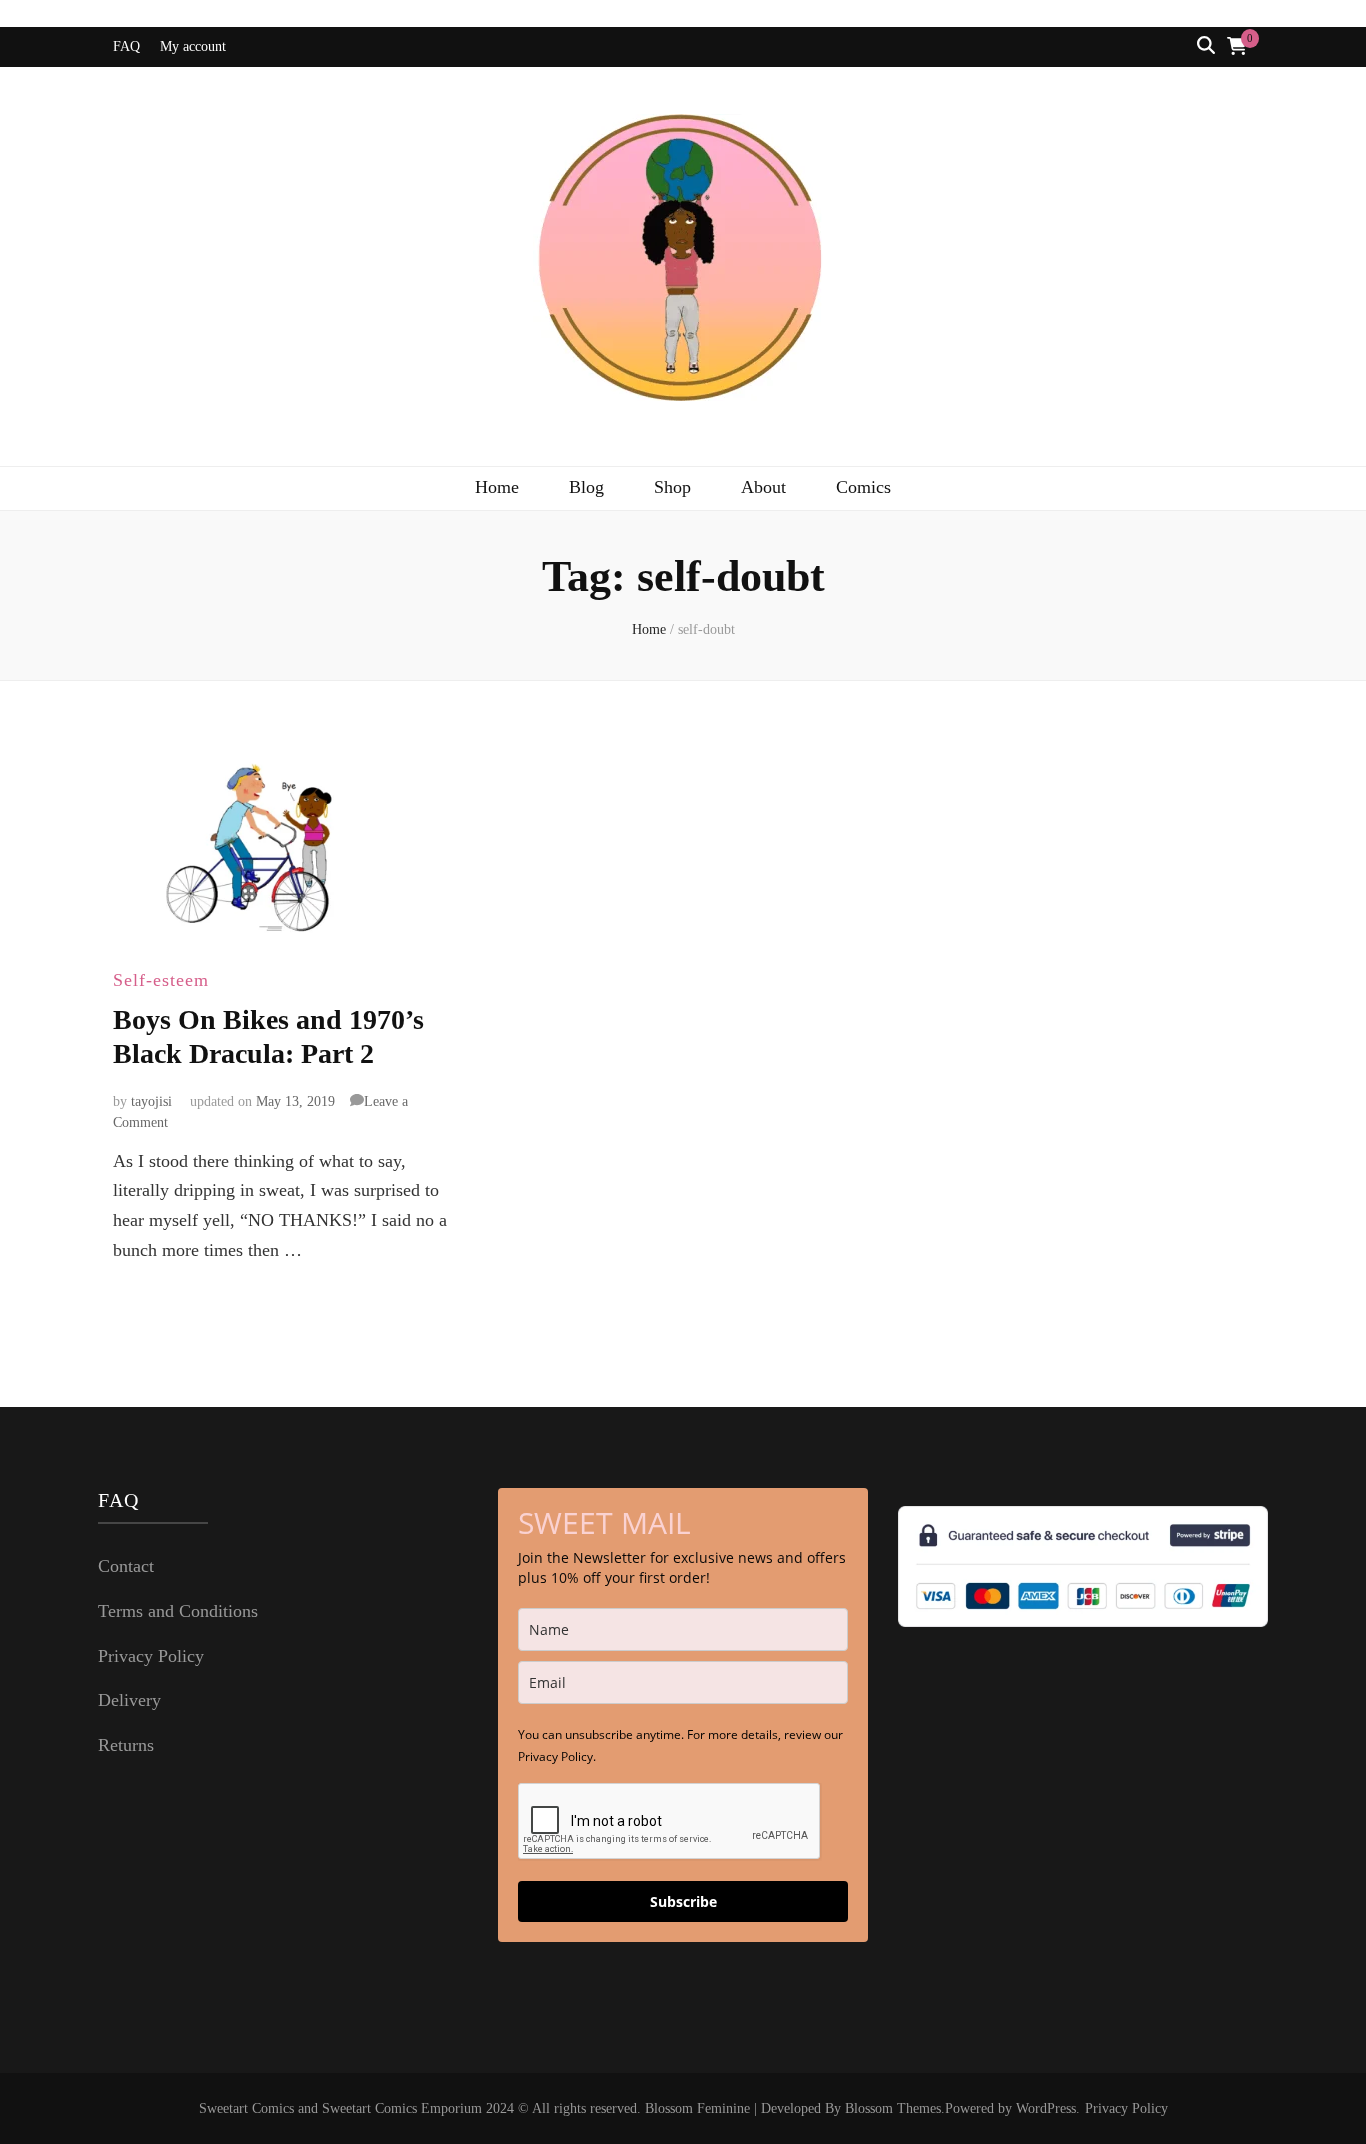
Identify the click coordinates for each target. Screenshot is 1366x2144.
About (763, 487)
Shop (672, 487)
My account (193, 46)
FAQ (126, 46)
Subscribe (683, 1901)
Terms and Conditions (178, 1611)
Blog (586, 487)
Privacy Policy (151, 1656)
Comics (863, 487)
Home (497, 487)
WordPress (1046, 2108)
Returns (126, 1745)
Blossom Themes (893, 2108)
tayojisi (151, 1101)
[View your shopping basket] (1237, 47)
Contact (126, 1566)
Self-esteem (161, 980)
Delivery (129, 1700)
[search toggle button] (1206, 47)
